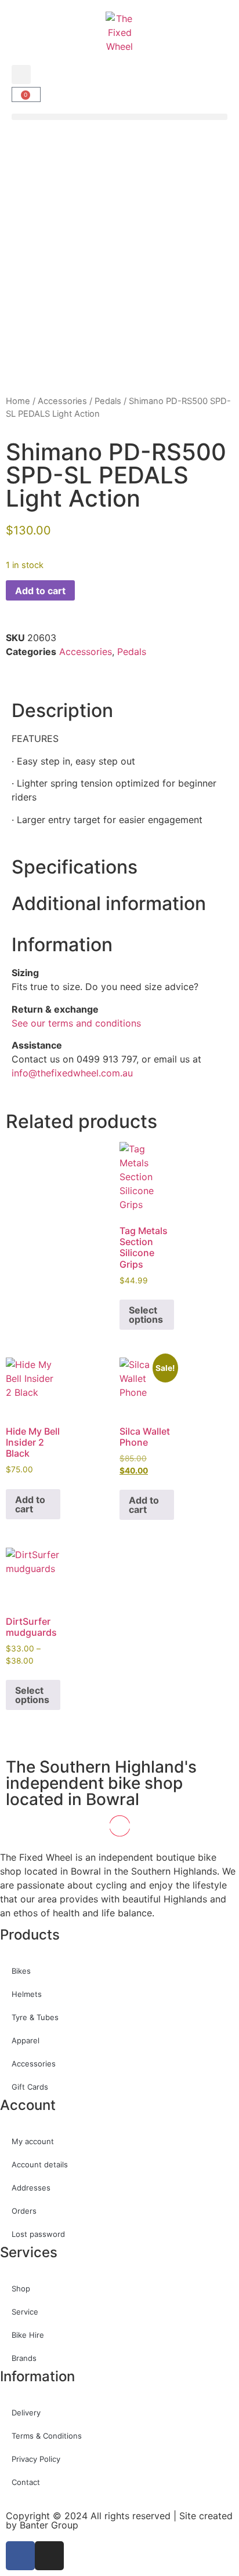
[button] (21, 74)
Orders (24, 2211)
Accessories (62, 401)
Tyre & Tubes (35, 2017)
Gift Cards (30, 2087)
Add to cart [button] (30, 1504)
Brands (24, 2358)
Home (18, 401)
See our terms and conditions (76, 1023)
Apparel (26, 2040)
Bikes (21, 1971)
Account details (40, 2164)
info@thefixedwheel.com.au (72, 1073)
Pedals (108, 401)
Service (25, 2312)
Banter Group (49, 2525)
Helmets (27, 1994)
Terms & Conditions (47, 2436)
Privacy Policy (36, 2459)
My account (33, 2141)
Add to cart (40, 591)
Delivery (26, 2413)
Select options (146, 1315)
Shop (21, 2288)
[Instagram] (49, 2556)
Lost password (38, 2234)
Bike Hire (28, 2335)
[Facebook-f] (20, 2556)
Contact (26, 2482)
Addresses (31, 2188)
